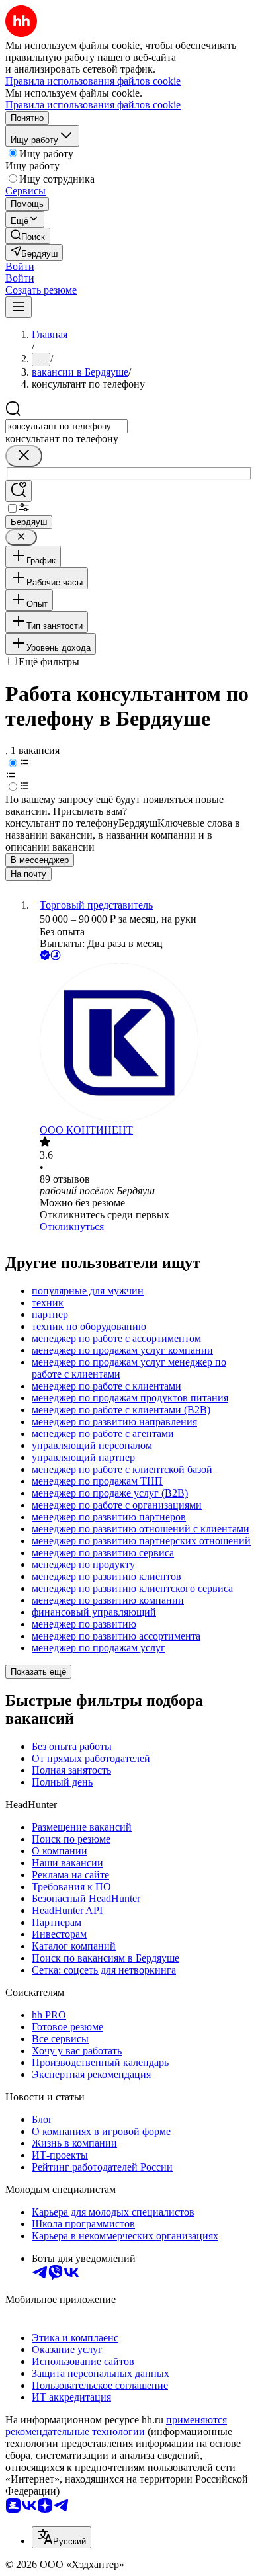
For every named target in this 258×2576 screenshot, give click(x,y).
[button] (20, 266)
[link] (28, 236)
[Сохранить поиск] (19, 491)
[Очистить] (24, 456)
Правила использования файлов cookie (93, 105)
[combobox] (66, 426)
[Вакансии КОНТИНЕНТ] (142, 1044)
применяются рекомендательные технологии (116, 2426)
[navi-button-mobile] (19, 307)
